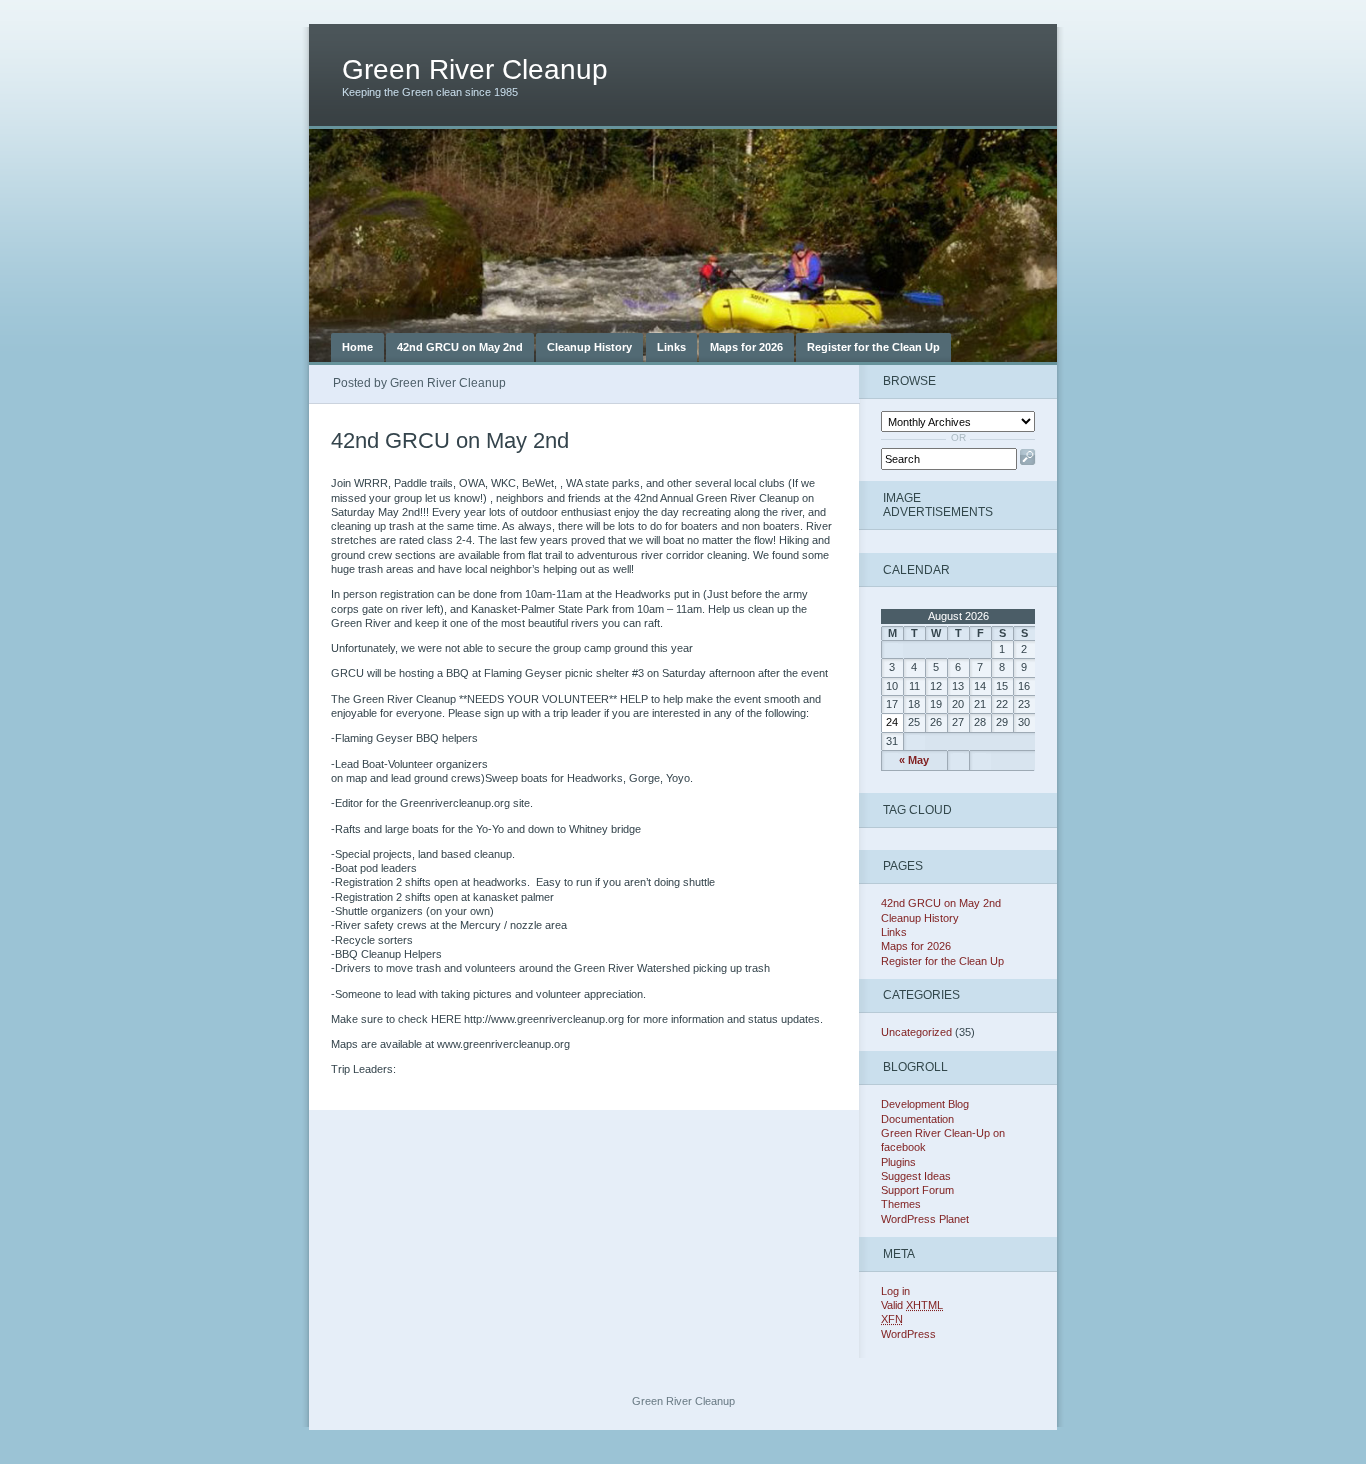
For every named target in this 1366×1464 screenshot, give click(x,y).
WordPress (908, 1334)
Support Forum (917, 1190)
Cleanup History (589, 347)
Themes (901, 1204)
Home (357, 347)
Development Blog (925, 1104)
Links (671, 347)
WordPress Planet (925, 1219)
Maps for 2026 (746, 347)
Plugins (898, 1162)
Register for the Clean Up (873, 347)
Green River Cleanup (475, 69)
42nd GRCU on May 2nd (460, 347)
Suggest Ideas (916, 1176)
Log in (895, 1291)
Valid (912, 1305)
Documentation (917, 1119)
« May (914, 760)
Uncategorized (916, 1032)
